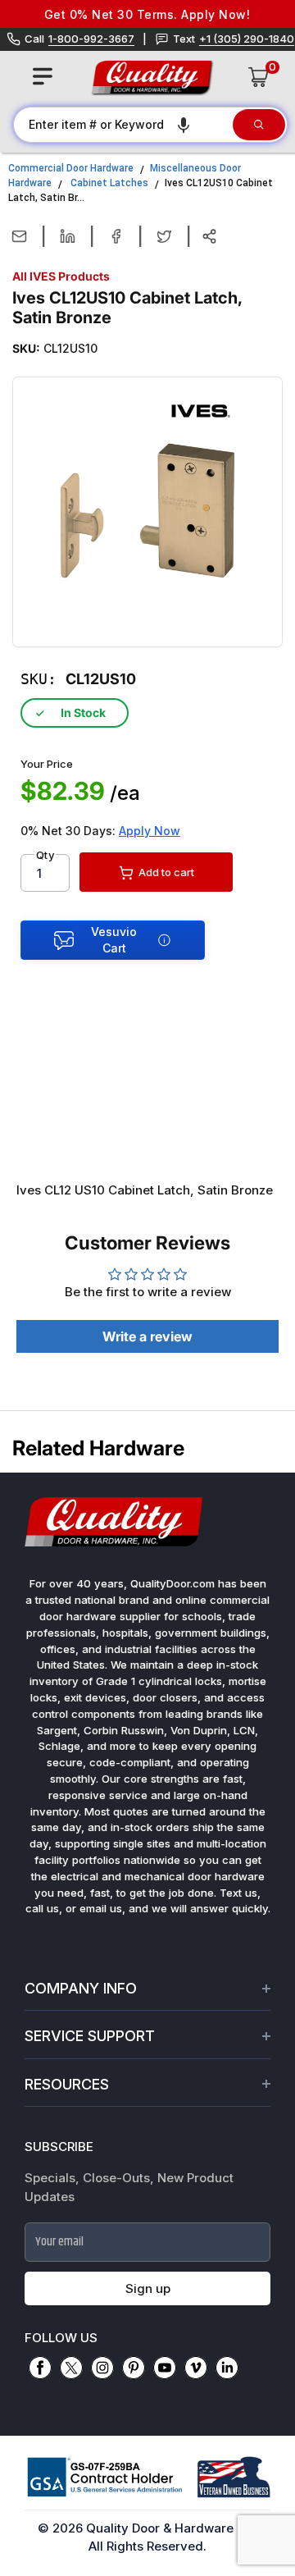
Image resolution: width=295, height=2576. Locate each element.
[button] (184, 125)
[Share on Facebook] (116, 236)
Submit (148, 2518)
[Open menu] (43, 76)
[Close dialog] (275, 2398)
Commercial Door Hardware (71, 168)
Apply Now (150, 831)
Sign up (148, 2288)
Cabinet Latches (109, 183)
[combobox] (122, 125)
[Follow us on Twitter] (71, 2368)
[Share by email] (19, 236)
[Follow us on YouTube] (165, 2368)
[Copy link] (209, 236)
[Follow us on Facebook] (40, 2368)
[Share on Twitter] (164, 236)
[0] (259, 77)
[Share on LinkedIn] (68, 236)
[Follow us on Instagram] (102, 2368)
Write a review (147, 1336)
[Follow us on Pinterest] (134, 2368)
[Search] (259, 125)
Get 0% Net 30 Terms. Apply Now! (134, 14)
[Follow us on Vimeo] (196, 2368)
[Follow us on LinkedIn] (227, 2368)
